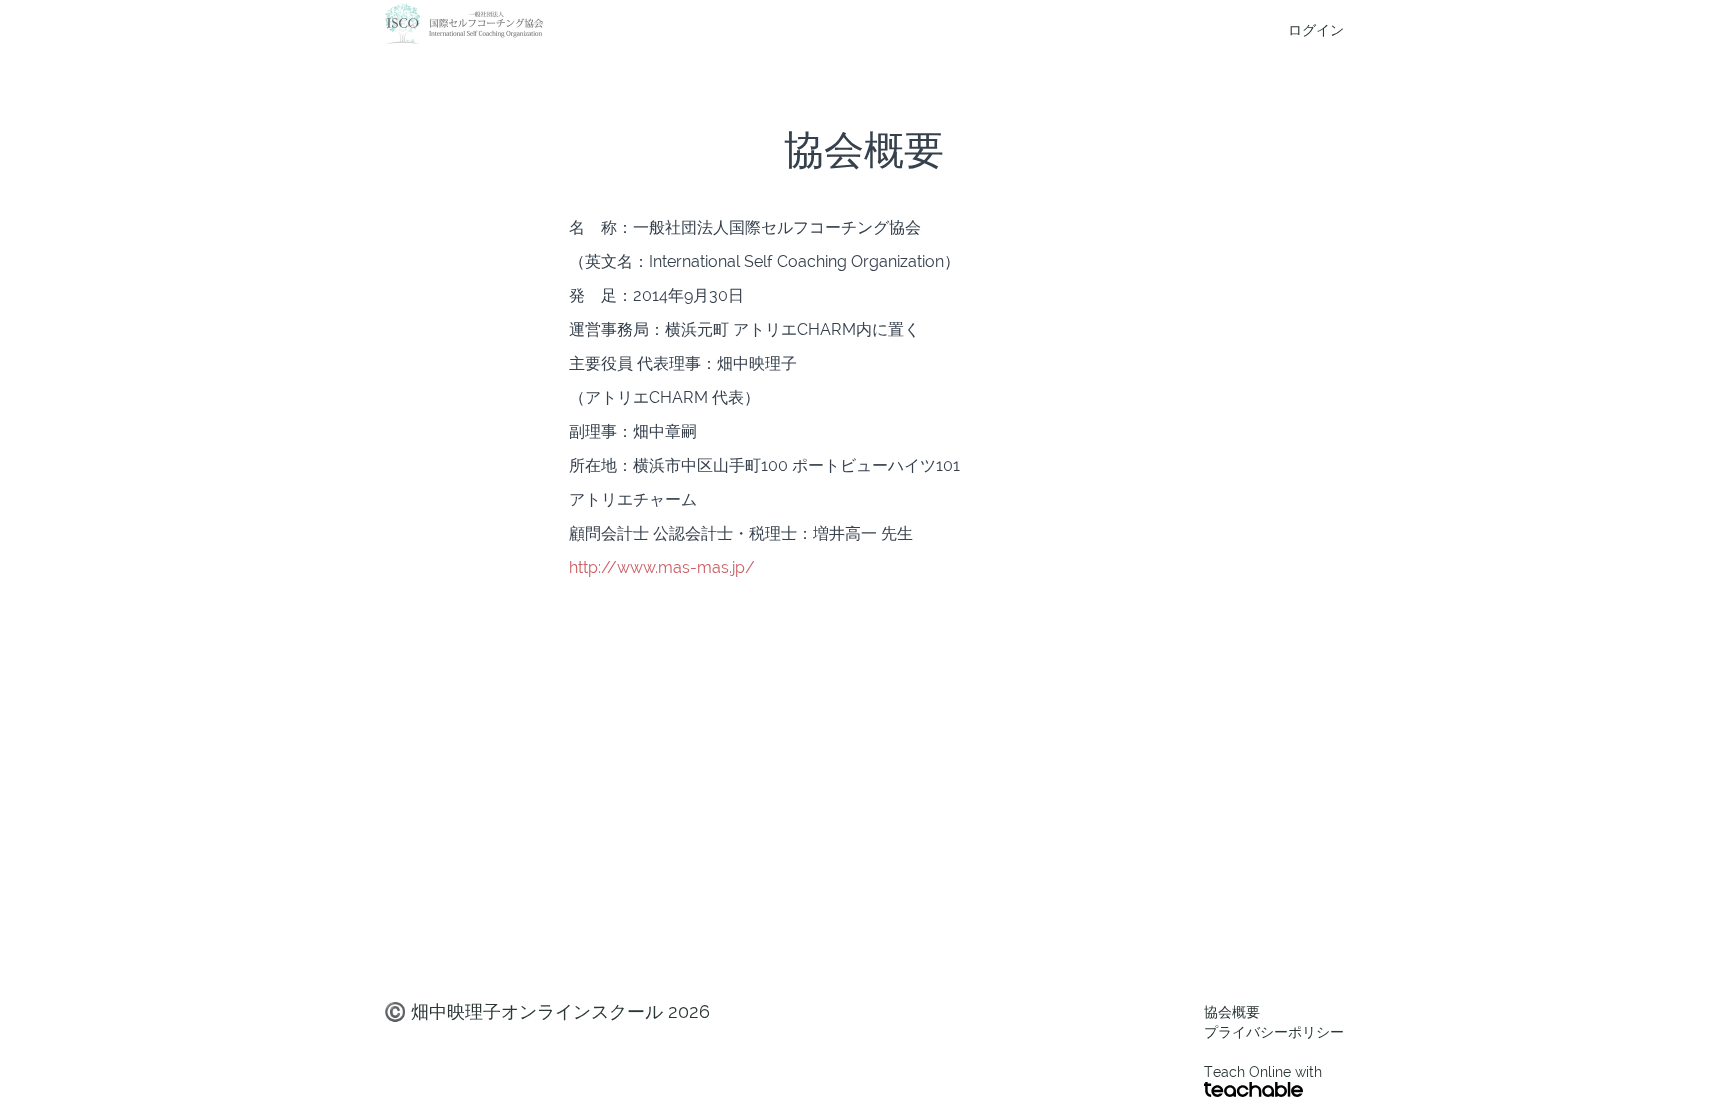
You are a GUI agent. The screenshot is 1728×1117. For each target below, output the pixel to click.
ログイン (1316, 30)
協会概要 (1232, 1012)
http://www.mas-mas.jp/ (662, 567)
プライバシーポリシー (1274, 1032)
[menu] (1308, 30)
